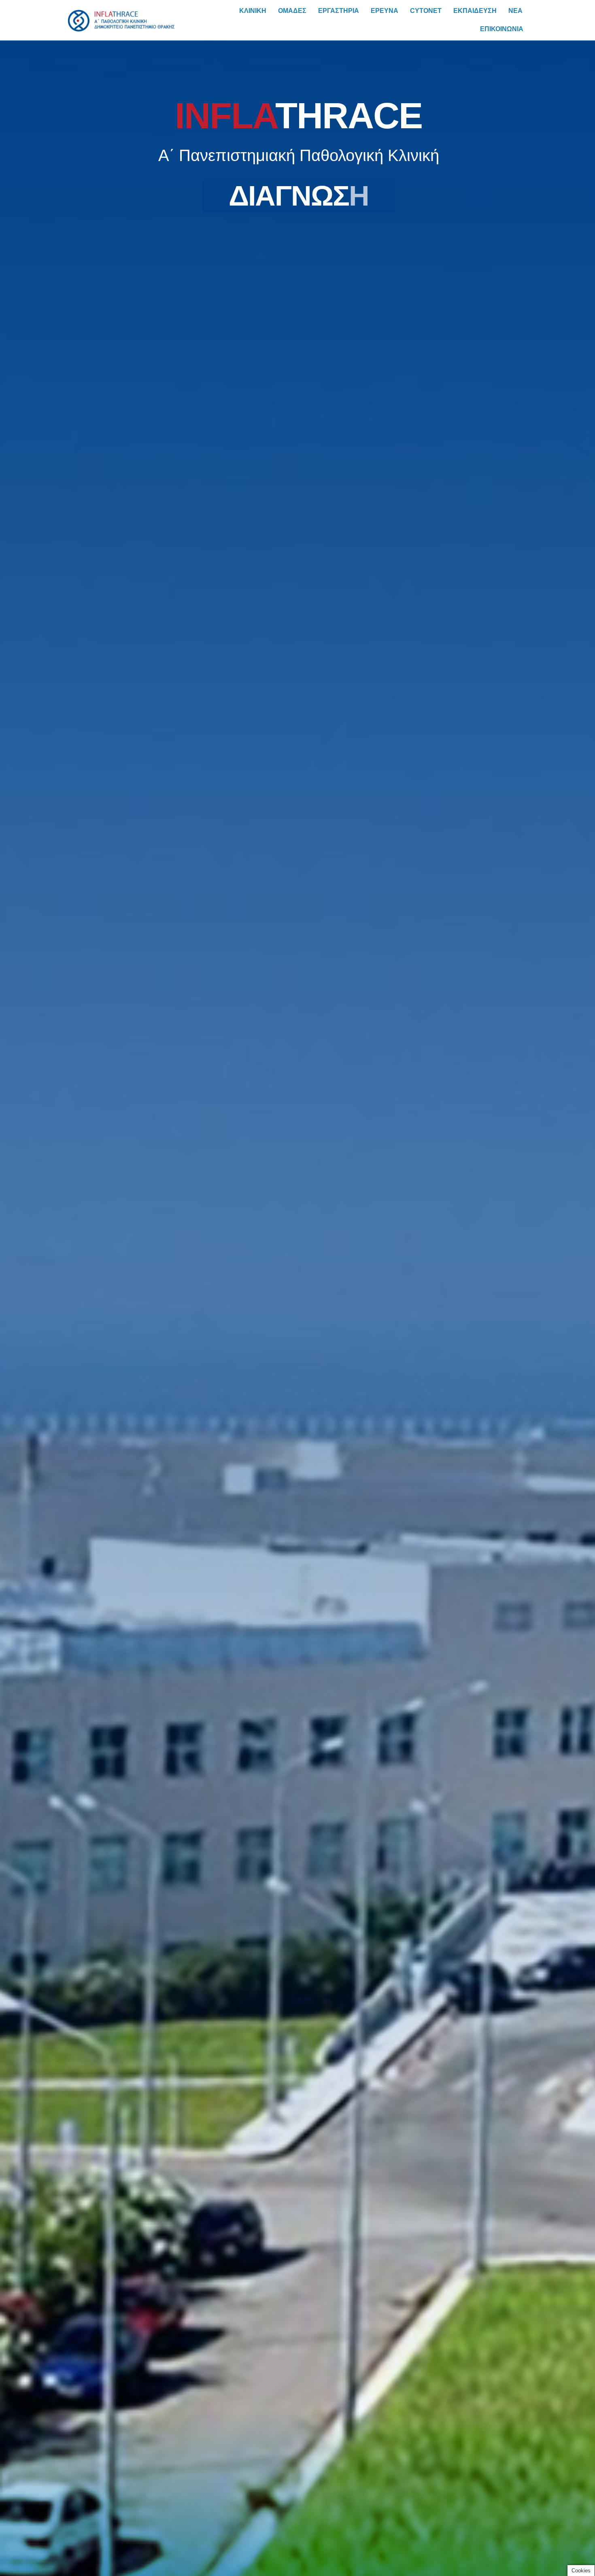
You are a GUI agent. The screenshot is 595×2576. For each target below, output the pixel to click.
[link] (121, 12)
